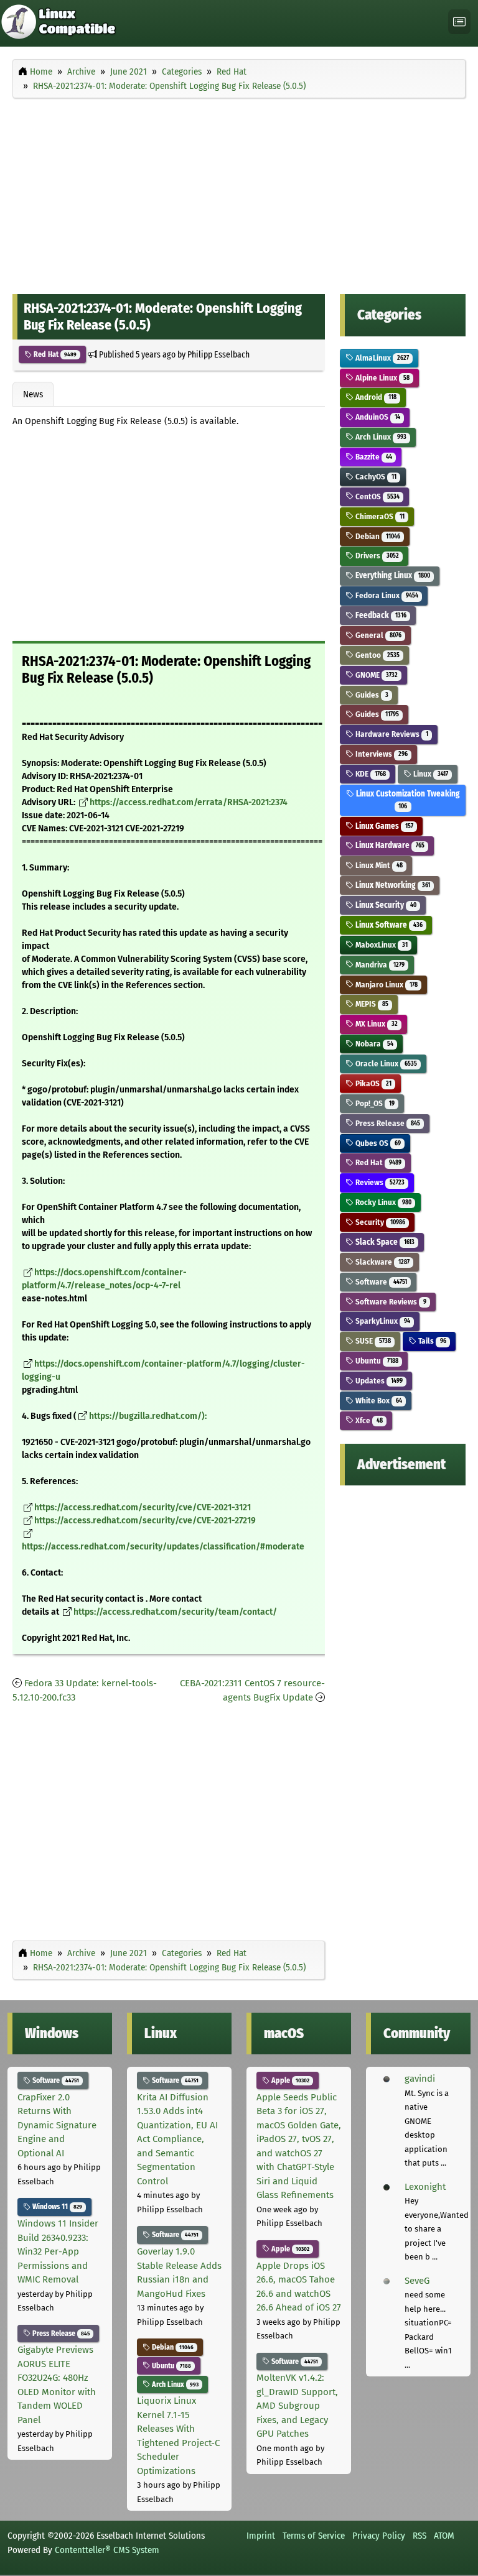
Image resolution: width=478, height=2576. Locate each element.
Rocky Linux (382, 1202)
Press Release (387, 1123)
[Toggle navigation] (459, 22)
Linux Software (388, 925)
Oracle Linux (385, 1064)
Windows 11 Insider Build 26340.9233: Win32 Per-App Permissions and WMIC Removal (58, 2251)
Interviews (380, 754)
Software (380, 1282)
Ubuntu (376, 1361)
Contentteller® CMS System (107, 2550)
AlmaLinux (381, 358)
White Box (377, 1401)
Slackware (381, 1262)
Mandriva (379, 965)
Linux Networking (391, 885)
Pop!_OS (374, 1103)
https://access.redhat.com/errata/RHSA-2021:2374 (189, 802)
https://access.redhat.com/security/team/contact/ (175, 1612)
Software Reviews (390, 1302)
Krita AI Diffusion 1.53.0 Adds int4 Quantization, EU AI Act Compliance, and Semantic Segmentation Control (177, 2139)
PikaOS (372, 1083)
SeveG (417, 2281)
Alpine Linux (381, 378)
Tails (431, 1341)
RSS (419, 2536)
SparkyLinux (382, 1321)
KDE (369, 774)
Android (375, 397)
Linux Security (385, 905)
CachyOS (375, 477)
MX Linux (375, 1024)
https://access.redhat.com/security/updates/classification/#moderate (163, 1547)
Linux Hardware (389, 845)
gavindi (420, 2079)
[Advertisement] (239, 193)
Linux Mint (378, 865)
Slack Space (384, 1242)
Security (379, 1222)
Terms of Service (314, 2536)
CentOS (376, 496)
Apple (289, 2080)
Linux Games (383, 826)
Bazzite (373, 457)
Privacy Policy (379, 2536)
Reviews (379, 1182)
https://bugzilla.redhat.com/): (148, 1416)
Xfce (368, 1420)
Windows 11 (56, 2207)
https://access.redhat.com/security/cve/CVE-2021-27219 (145, 1521)
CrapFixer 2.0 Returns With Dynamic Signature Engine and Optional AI (57, 2125)
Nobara (373, 1044)
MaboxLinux (380, 945)
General (377, 635)
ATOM (444, 2536)
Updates (378, 1381)
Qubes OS (377, 1143)
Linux (429, 774)
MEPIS (371, 1004)
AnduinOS (377, 417)
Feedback (380, 615)
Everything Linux (391, 575)
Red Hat (54, 354)
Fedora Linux (386, 595)
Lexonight (425, 2187)
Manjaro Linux (385, 985)
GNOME (375, 675)
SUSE (372, 1341)
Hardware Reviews (391, 734)
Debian (377, 536)
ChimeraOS (379, 516)
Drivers (376, 556)
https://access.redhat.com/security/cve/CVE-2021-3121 (143, 1507)
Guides (371, 695)
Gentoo (376, 655)
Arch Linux (380, 437)
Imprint (261, 2536)
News (33, 394)
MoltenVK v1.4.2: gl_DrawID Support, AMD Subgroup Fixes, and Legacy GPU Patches (297, 2406)
